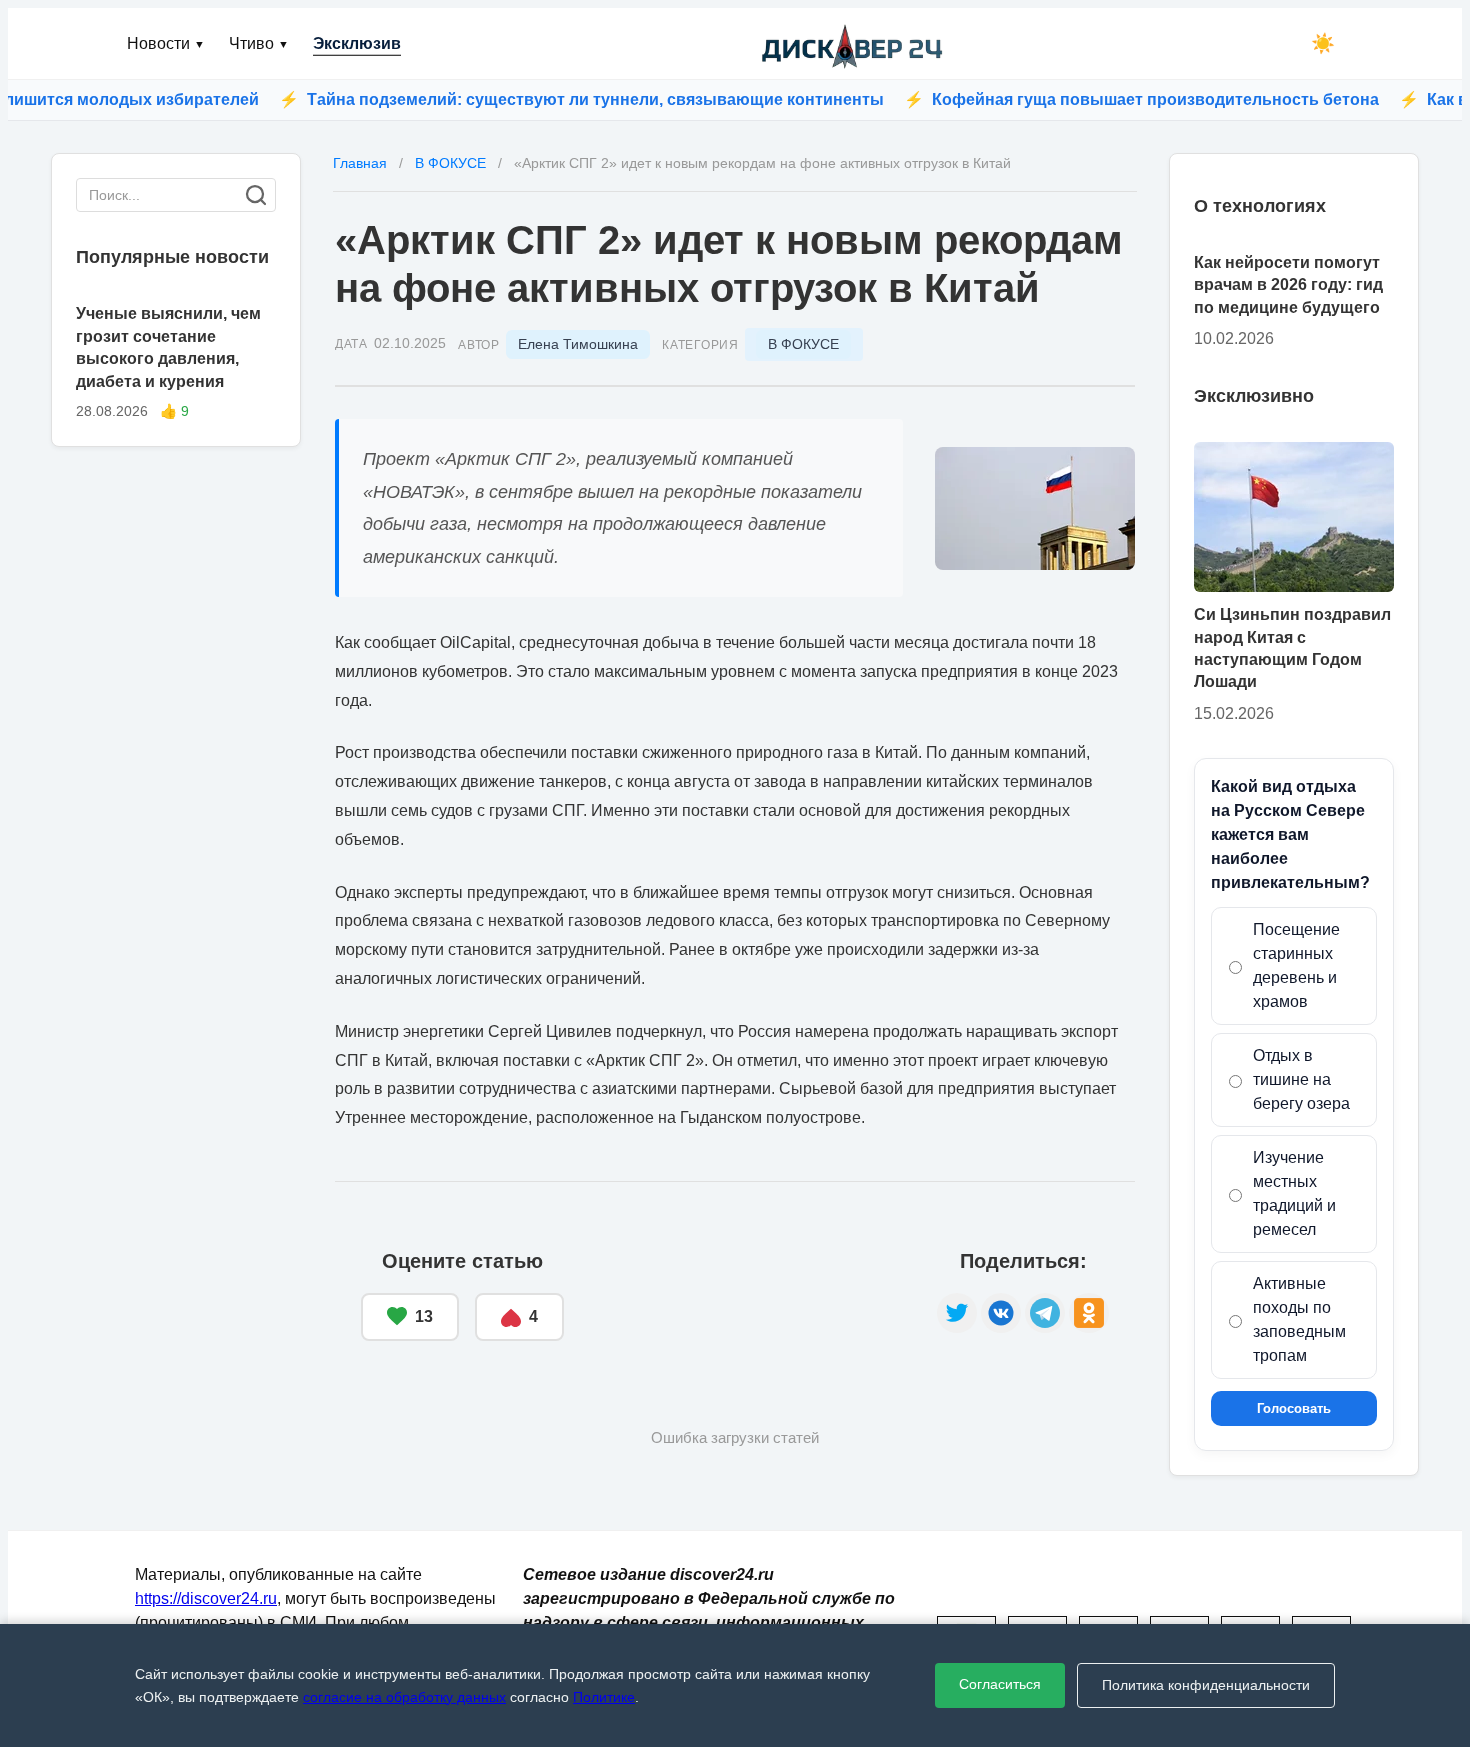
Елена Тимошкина (578, 344)
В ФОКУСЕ (803, 344)
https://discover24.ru (206, 1598)
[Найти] (256, 195)
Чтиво (259, 43)
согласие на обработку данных (404, 1697)
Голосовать (1294, 1408)
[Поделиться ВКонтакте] (1001, 1313)
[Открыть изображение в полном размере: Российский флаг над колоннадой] (1035, 508)
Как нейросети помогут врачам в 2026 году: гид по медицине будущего (1288, 285)
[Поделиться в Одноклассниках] (1089, 1313)
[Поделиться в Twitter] (957, 1313)
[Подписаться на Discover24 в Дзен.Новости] (750, 1296)
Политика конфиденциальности (1206, 1685)
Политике (604, 1697)
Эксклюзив (357, 43)
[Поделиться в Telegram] (1045, 1313)
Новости (166, 43)
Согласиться (1000, 1684)
